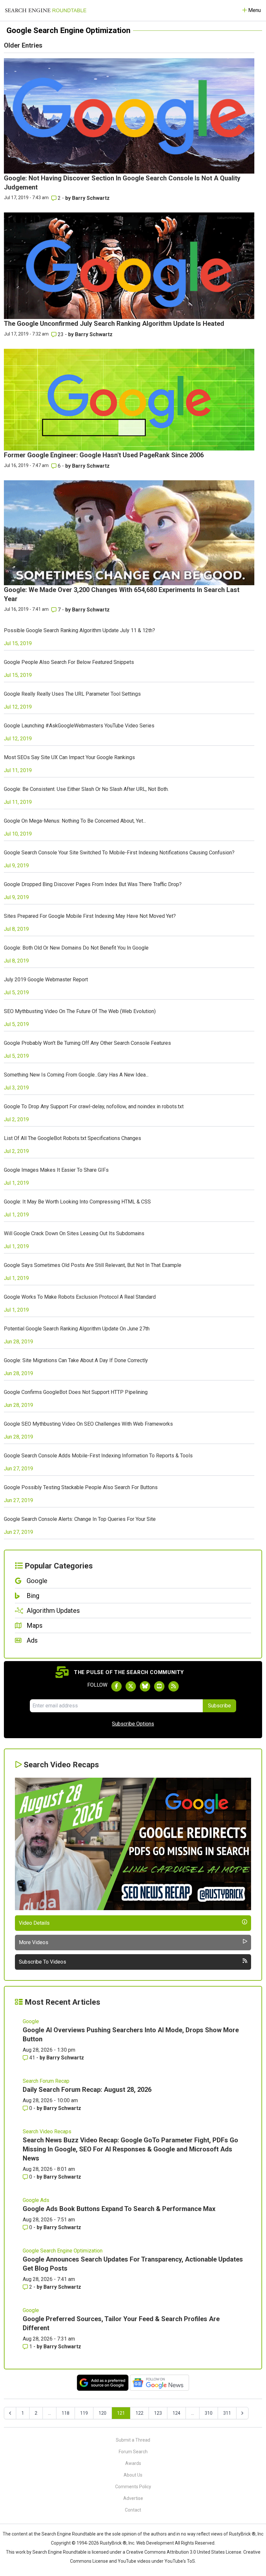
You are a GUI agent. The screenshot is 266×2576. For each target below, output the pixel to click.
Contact (133, 2510)
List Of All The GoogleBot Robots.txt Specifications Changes (73, 1138)
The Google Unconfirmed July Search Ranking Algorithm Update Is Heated (114, 324)
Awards (133, 2463)
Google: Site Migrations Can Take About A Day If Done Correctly (76, 1360)
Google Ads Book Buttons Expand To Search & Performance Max (119, 2209)
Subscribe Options (133, 1724)
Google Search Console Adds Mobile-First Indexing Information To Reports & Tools (98, 1456)
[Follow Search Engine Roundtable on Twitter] (131, 1686)
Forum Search (133, 2452)
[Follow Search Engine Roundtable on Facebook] (116, 1686)
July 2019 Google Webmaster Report (46, 980)
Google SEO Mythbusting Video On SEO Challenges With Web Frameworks (88, 1424)
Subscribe (219, 1706)
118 (66, 2413)
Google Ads (36, 2200)
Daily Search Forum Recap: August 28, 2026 (87, 2090)
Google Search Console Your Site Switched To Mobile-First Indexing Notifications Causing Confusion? (119, 853)
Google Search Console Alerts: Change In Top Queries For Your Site (80, 1519)
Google (31, 2021)
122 (139, 2413)
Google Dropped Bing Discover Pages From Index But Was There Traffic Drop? (93, 884)
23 (61, 334)
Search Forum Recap (46, 2081)
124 (176, 2413)
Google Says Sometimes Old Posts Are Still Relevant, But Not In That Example (93, 1265)
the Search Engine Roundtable (65, 2534)
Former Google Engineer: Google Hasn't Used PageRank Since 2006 (104, 455)
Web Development (155, 2543)
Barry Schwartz (91, 198)
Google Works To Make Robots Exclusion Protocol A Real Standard (80, 1297)
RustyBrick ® (113, 2543)
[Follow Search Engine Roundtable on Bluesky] (145, 1686)
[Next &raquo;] (242, 2413)
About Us (133, 2475)
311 (227, 2413)
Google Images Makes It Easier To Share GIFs (56, 1170)
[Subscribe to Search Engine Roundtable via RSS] (174, 1686)
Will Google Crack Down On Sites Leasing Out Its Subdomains (74, 1233)
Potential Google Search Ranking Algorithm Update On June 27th (77, 1329)
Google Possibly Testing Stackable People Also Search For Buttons (81, 1487)
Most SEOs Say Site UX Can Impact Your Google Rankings (69, 757)
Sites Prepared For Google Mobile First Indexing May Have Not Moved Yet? (90, 916)
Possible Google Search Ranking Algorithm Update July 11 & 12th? (79, 630)
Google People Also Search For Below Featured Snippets (69, 662)
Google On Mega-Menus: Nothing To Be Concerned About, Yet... (75, 821)
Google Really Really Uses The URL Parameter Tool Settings (72, 694)
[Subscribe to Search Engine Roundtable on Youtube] (159, 1686)
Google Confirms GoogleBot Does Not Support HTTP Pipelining (76, 1392)
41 (32, 2058)
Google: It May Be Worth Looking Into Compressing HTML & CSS (77, 1202)
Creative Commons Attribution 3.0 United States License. (184, 2552)
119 (84, 2413)
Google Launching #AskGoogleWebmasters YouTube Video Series (79, 726)
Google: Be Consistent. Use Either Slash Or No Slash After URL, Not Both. (86, 789)
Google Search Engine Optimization (63, 2251)
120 (103, 2413)
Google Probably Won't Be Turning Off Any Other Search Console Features (87, 1043)
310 (209, 2413)
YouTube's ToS (180, 2561)
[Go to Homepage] (46, 10)
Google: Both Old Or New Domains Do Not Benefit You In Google (76, 948)
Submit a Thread (133, 2440)
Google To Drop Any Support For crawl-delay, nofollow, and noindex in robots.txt (94, 1106)
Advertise (133, 2498)
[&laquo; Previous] (10, 2413)
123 (158, 2413)
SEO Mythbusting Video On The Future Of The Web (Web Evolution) (80, 1011)
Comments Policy (133, 2487)
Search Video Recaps (47, 2131)
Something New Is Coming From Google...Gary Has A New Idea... (76, 1075)
